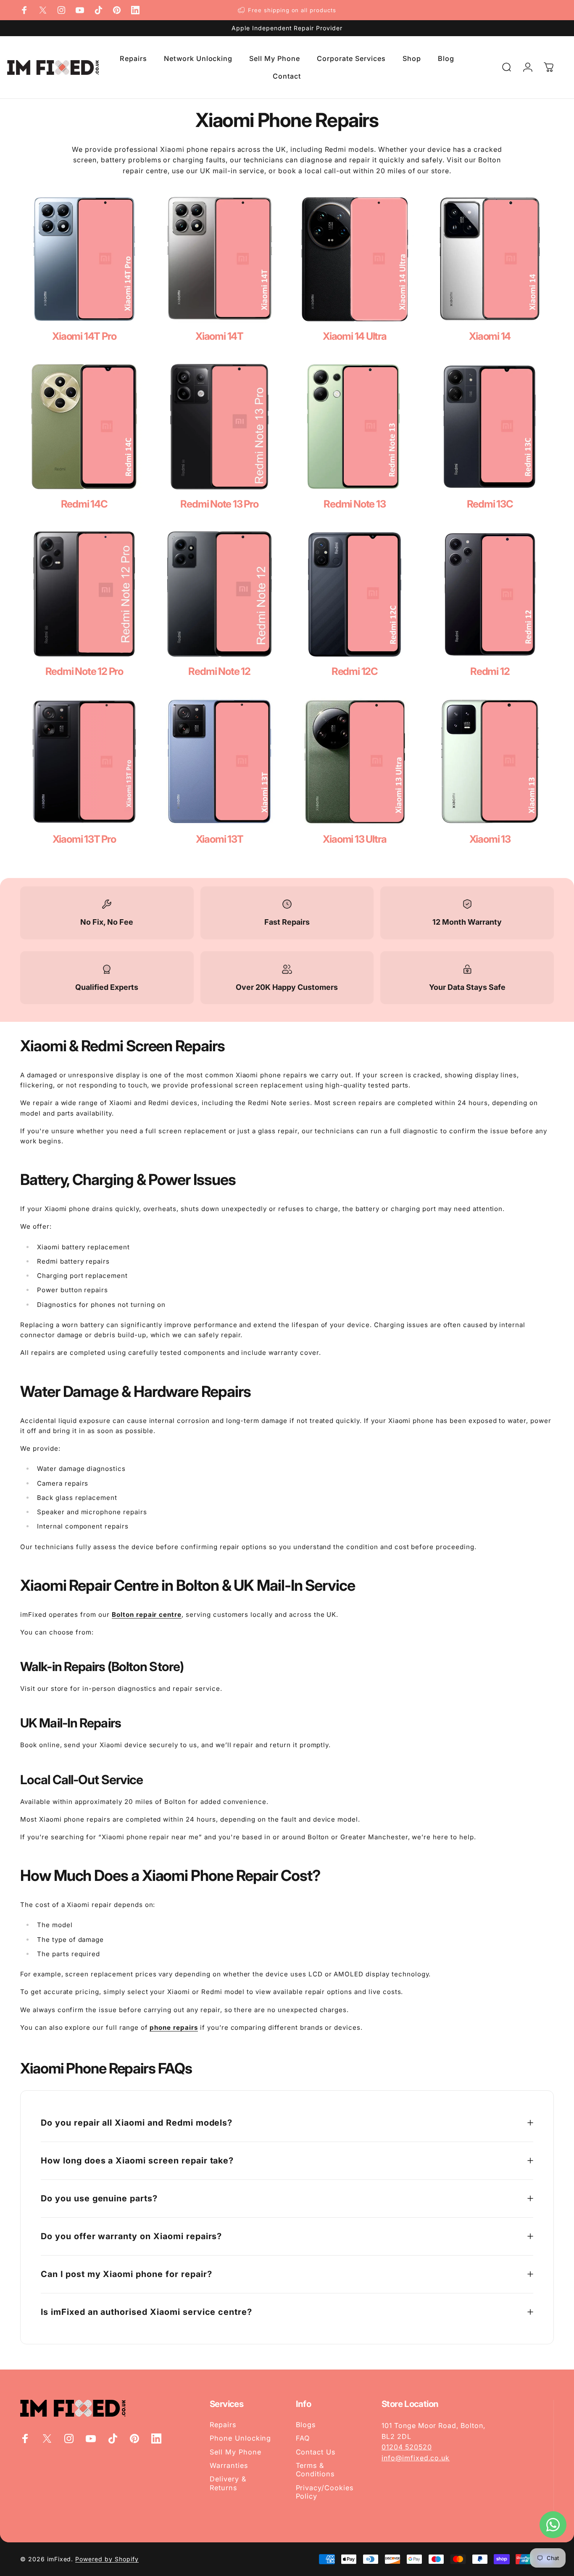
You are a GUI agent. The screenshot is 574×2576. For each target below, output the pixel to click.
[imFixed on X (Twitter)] (43, 10)
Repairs (223, 2425)
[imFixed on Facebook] (24, 10)
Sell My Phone (235, 2452)
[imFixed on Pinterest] (117, 10)
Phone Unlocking (240, 2438)
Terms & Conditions (315, 2470)
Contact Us (316, 2452)
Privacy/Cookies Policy (325, 2492)
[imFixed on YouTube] (80, 10)
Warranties (229, 2465)
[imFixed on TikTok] (98, 10)
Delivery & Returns (228, 2483)
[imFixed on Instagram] (61, 10)
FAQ (303, 2438)
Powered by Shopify (107, 2559)
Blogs (306, 2425)
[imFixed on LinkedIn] (135, 10)
